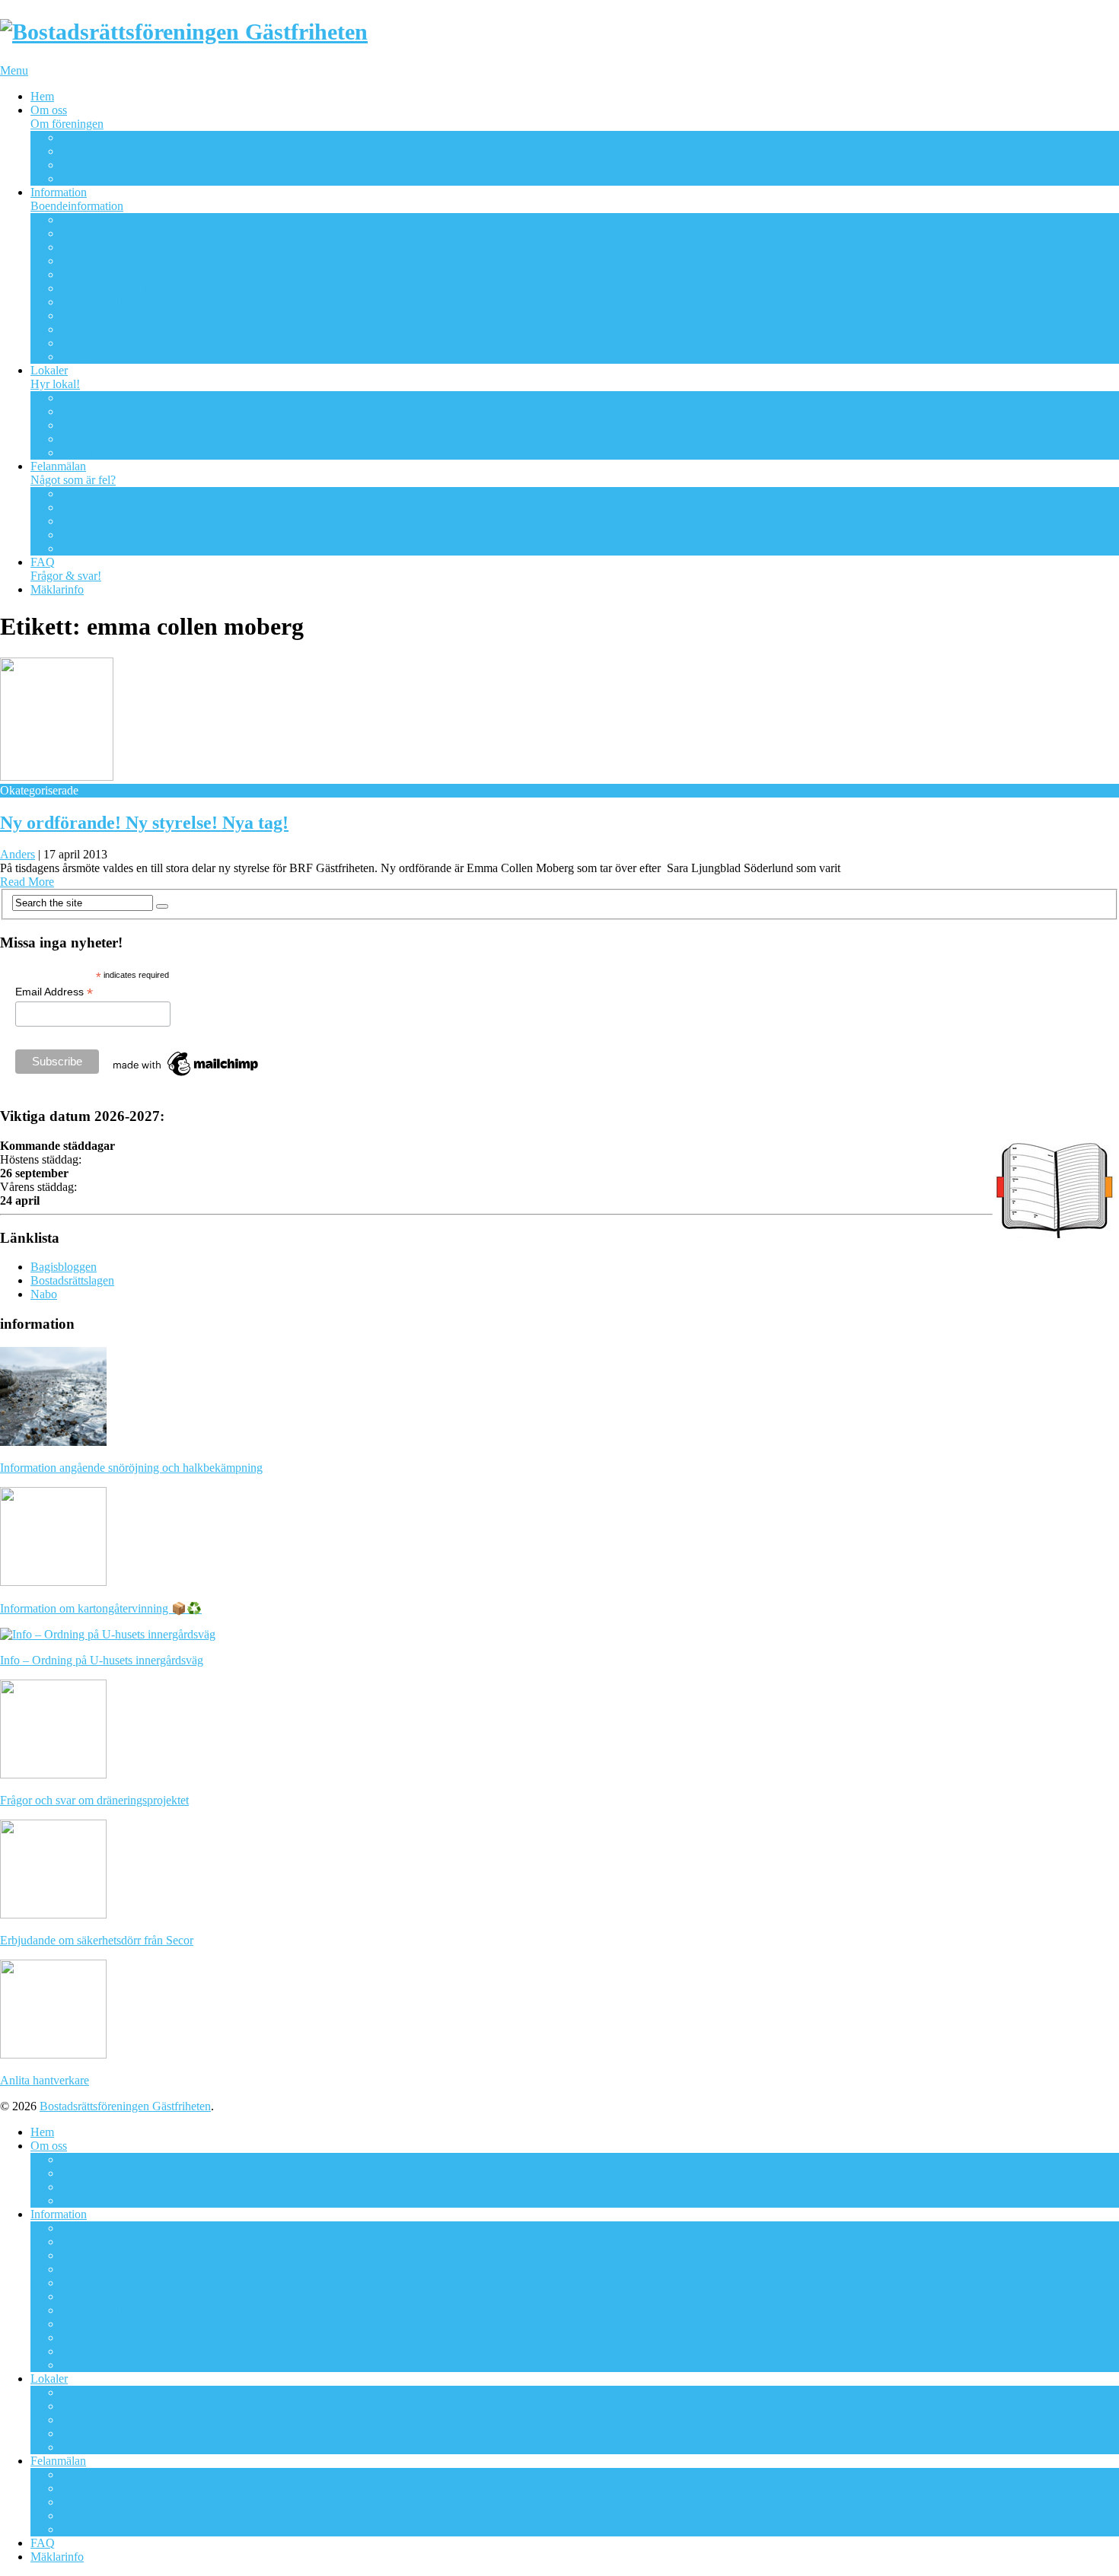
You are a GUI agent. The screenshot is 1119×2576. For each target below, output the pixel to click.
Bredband (84, 261)
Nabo (44, 1294)
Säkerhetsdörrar (99, 274)
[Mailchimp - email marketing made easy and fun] (186, 1076)
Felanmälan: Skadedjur (116, 535)
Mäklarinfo (57, 589)
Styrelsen (83, 165)
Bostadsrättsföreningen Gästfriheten (125, 2106)
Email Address (54, 992)
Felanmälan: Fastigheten (119, 494)
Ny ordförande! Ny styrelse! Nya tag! (144, 823)
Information (77, 199)
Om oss (67, 117)
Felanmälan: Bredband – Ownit (137, 521)
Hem (42, 96)
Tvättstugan (89, 425)
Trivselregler (91, 220)
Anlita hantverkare (105, 247)
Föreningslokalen (102, 411)
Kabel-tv (82, 315)
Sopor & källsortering (113, 302)
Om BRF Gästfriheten (114, 137)
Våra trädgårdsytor (106, 343)
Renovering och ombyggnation (135, 233)
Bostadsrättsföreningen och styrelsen (148, 151)
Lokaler (55, 377)
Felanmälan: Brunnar (112, 548)
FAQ (66, 569)
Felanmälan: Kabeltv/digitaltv (132, 507)
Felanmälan (73, 473)
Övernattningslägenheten (121, 398)
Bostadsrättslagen (72, 1280)
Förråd (77, 452)
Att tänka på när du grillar (123, 288)
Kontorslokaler (97, 439)
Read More (27, 882)
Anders (18, 854)
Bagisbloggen (64, 1267)
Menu (14, 70)
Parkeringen (90, 329)
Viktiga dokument (104, 178)
